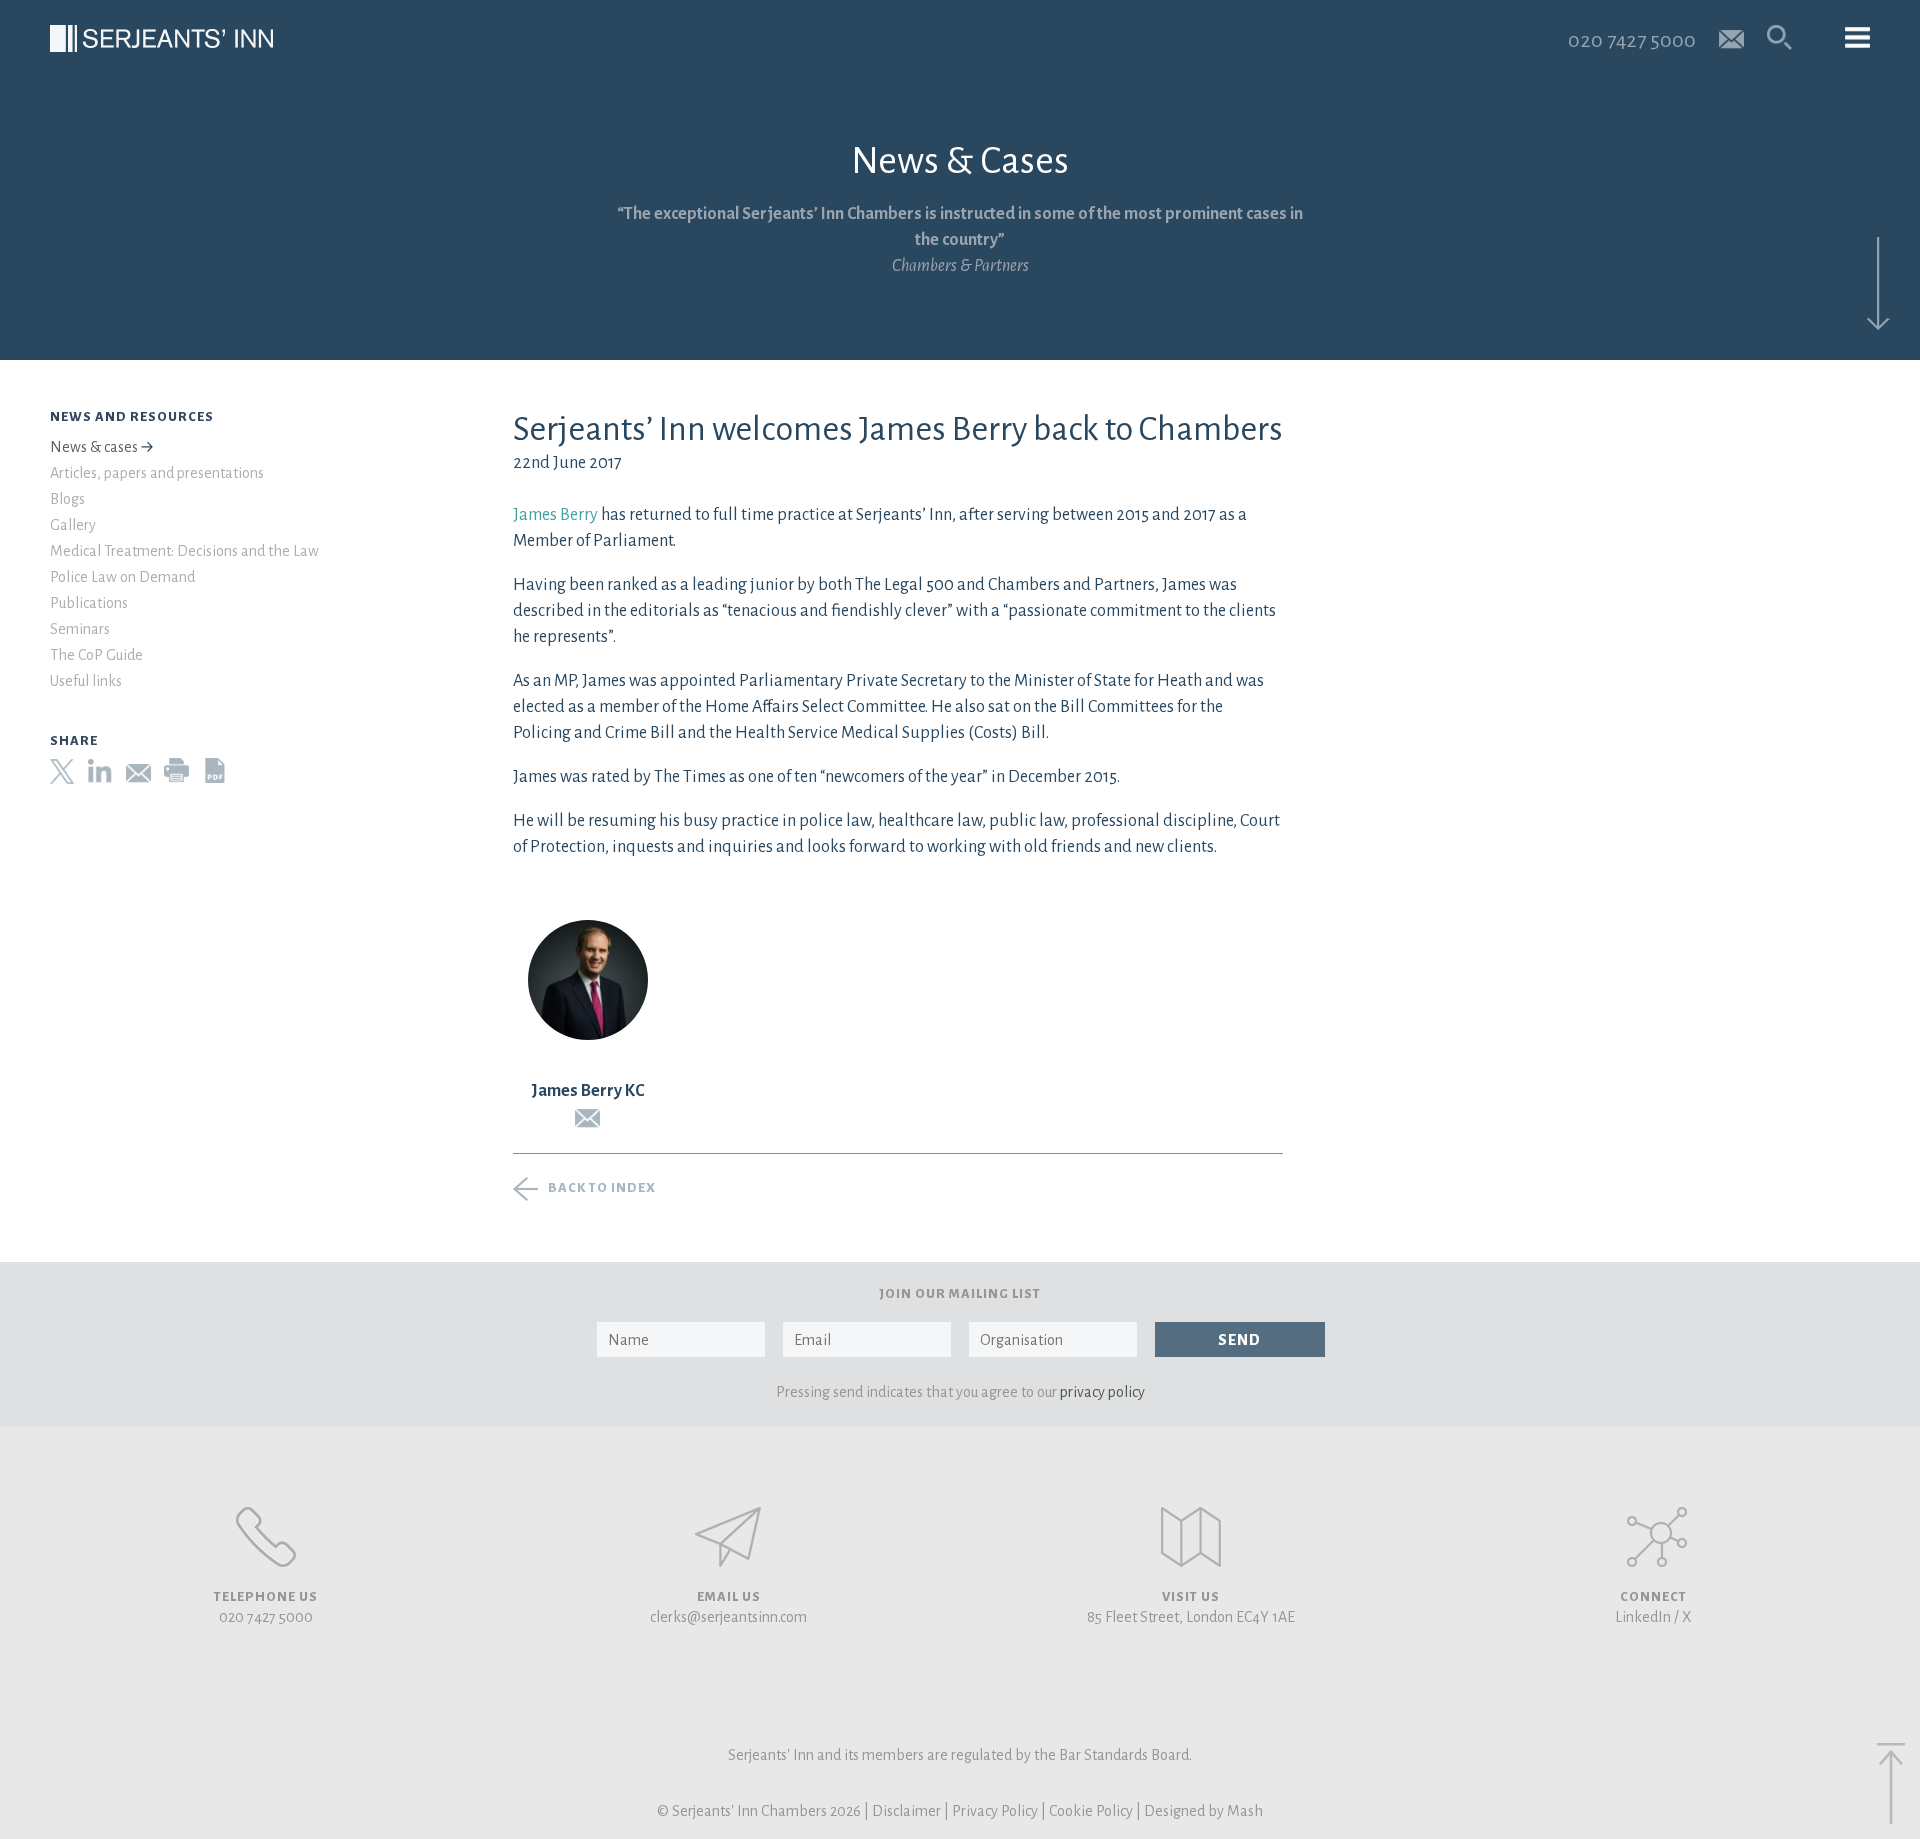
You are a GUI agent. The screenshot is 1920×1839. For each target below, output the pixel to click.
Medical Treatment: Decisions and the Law (184, 551)
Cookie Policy (1091, 1811)
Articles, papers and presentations (157, 473)
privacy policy (1102, 1392)
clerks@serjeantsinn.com (728, 1617)
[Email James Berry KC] (588, 1118)
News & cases (94, 447)
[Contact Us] (1191, 1537)
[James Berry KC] (588, 980)
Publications (89, 603)
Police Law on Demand (122, 577)
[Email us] (1731, 37)
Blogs (67, 499)
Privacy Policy (995, 1811)
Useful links (86, 681)
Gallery (73, 525)
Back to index (602, 1188)
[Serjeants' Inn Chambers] (161, 38)
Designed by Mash (1203, 1811)
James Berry (555, 515)
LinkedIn (1643, 1617)
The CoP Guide (96, 655)
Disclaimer (906, 1811)
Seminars (80, 629)
